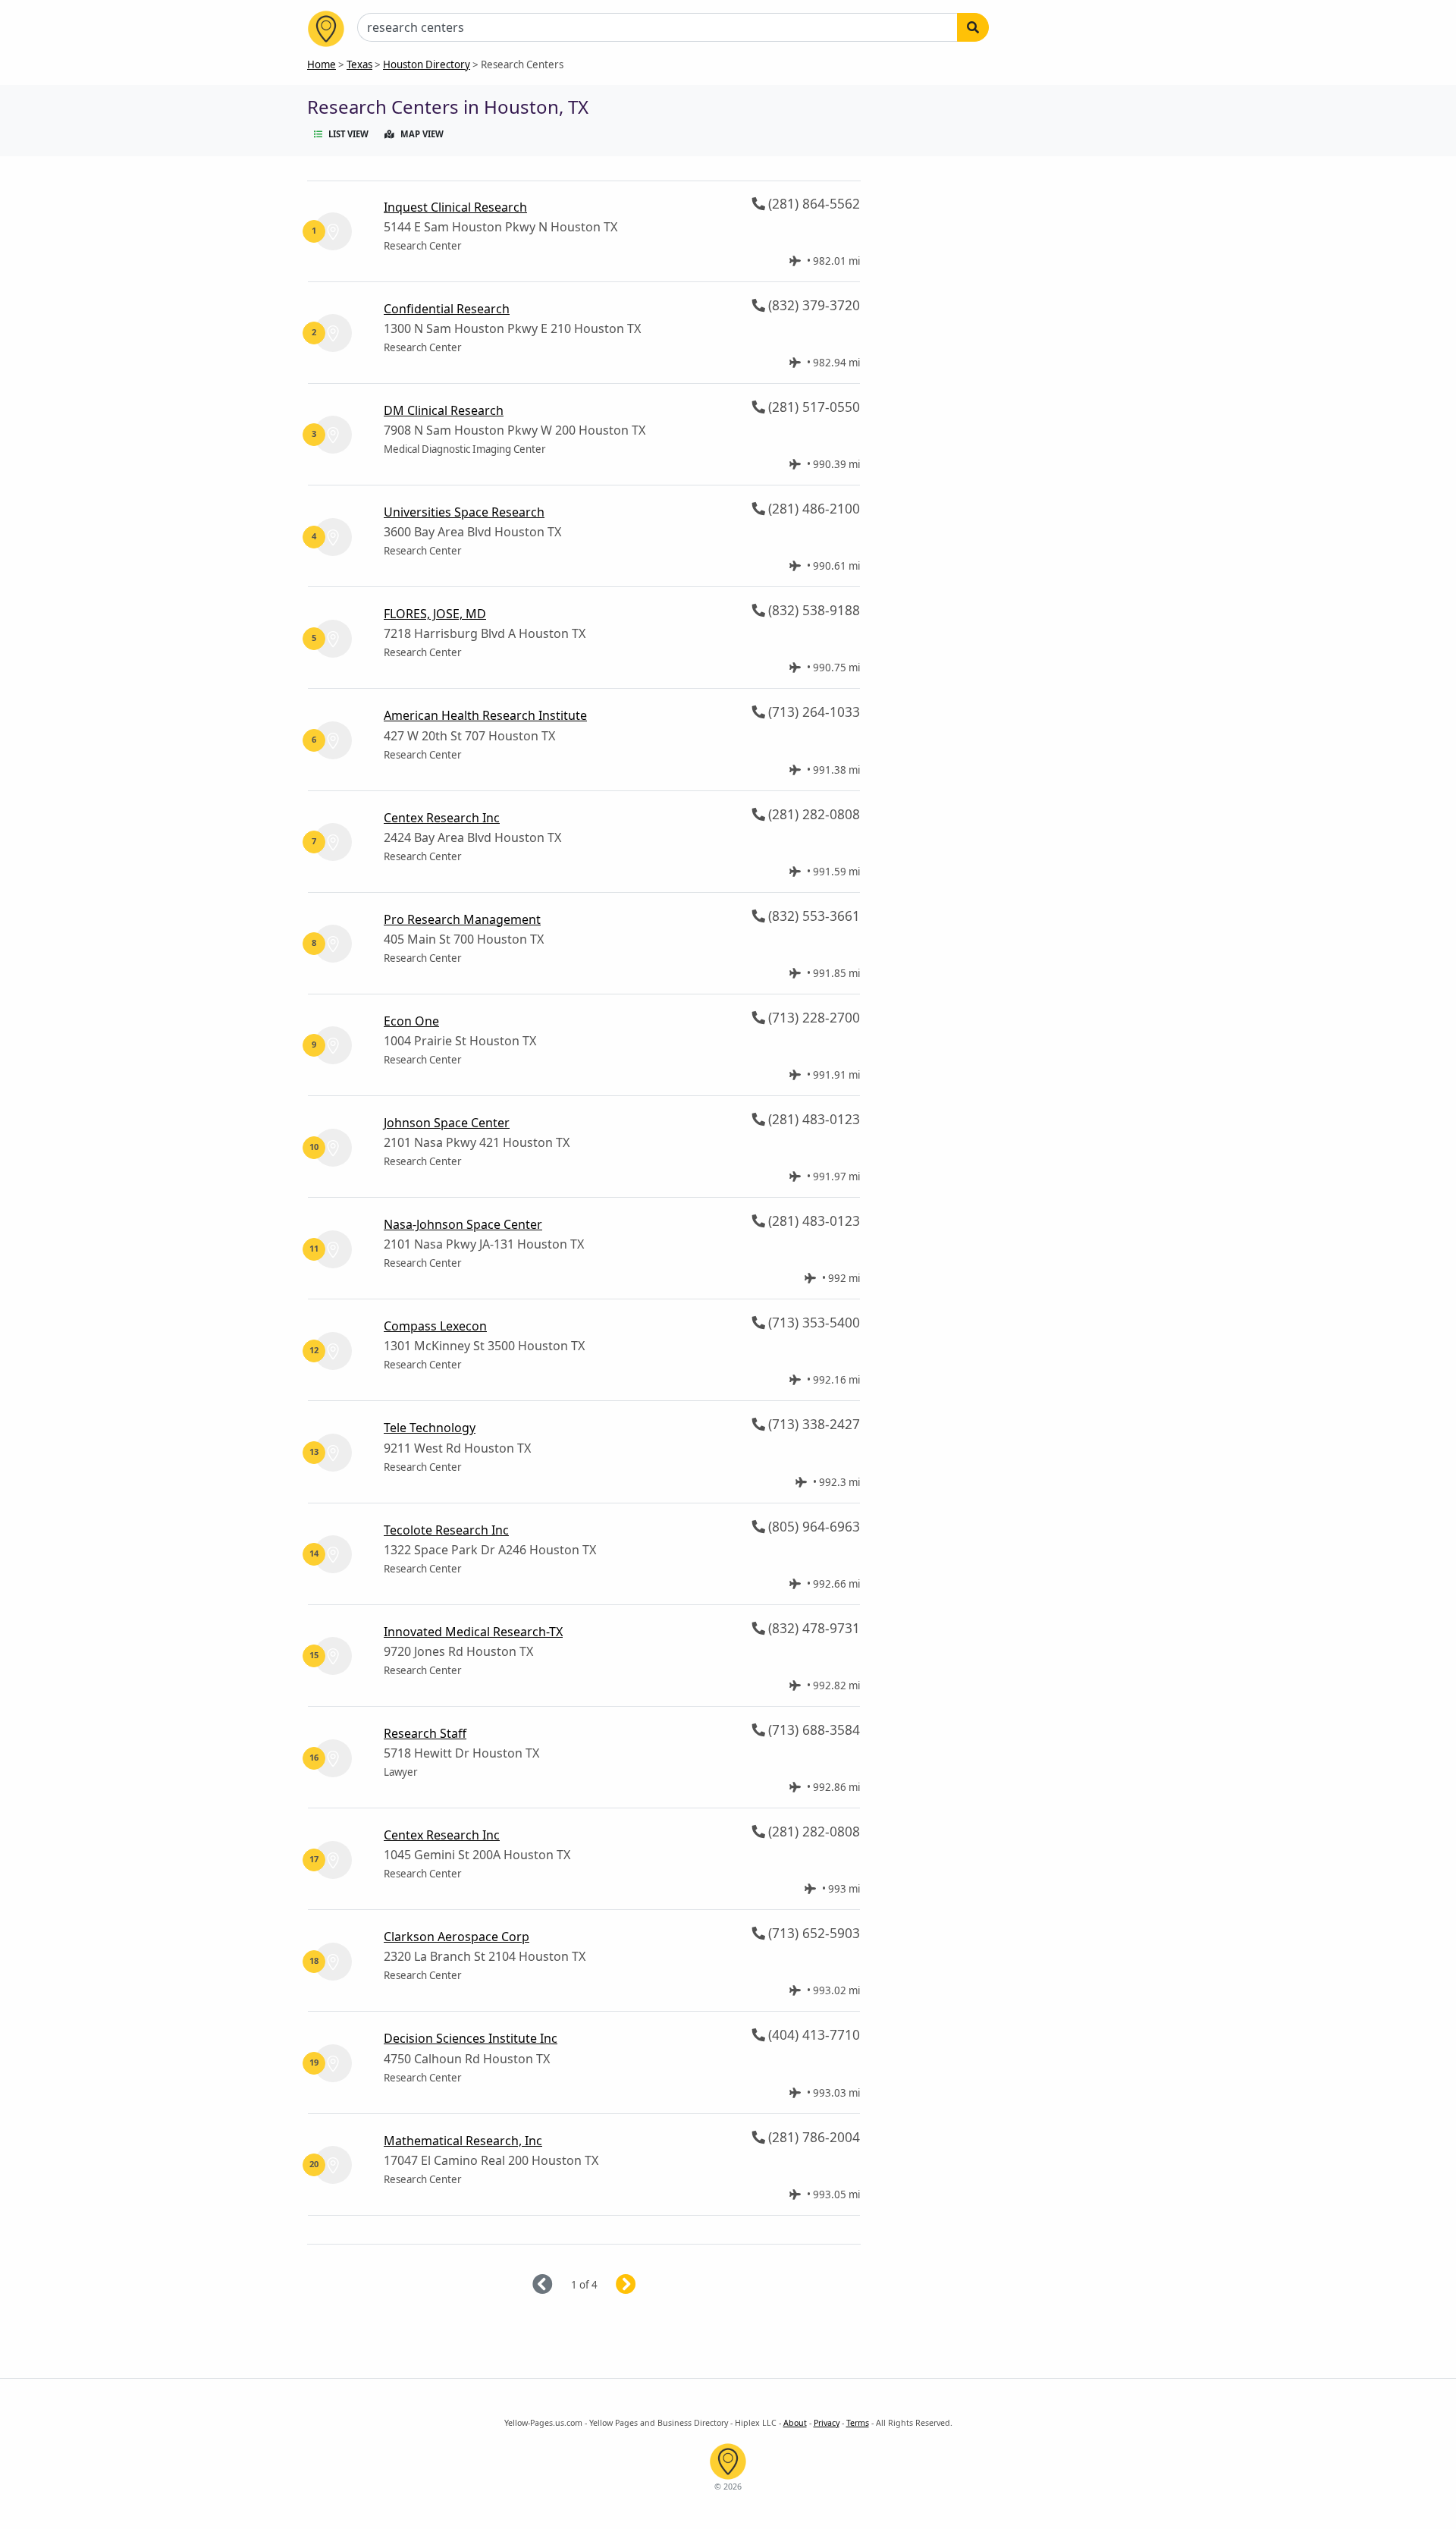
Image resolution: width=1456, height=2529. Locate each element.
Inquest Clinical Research (455, 207)
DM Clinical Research (444, 410)
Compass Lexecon (435, 1326)
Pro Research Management (462, 919)
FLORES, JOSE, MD (435, 614)
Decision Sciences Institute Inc (471, 2038)
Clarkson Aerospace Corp (457, 1937)
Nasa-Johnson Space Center (463, 1224)
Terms (858, 2423)
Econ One (411, 1021)
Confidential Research (447, 309)
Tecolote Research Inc (446, 1530)
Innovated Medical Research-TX (473, 1632)
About (795, 2423)
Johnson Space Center (447, 1123)
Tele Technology (430, 1428)
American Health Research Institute (485, 715)
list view (348, 134)
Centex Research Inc (442, 818)
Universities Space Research (464, 512)
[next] (644, 2285)
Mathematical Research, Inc (463, 2141)
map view (422, 134)
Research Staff (425, 1733)
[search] (973, 27)
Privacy (827, 2423)
